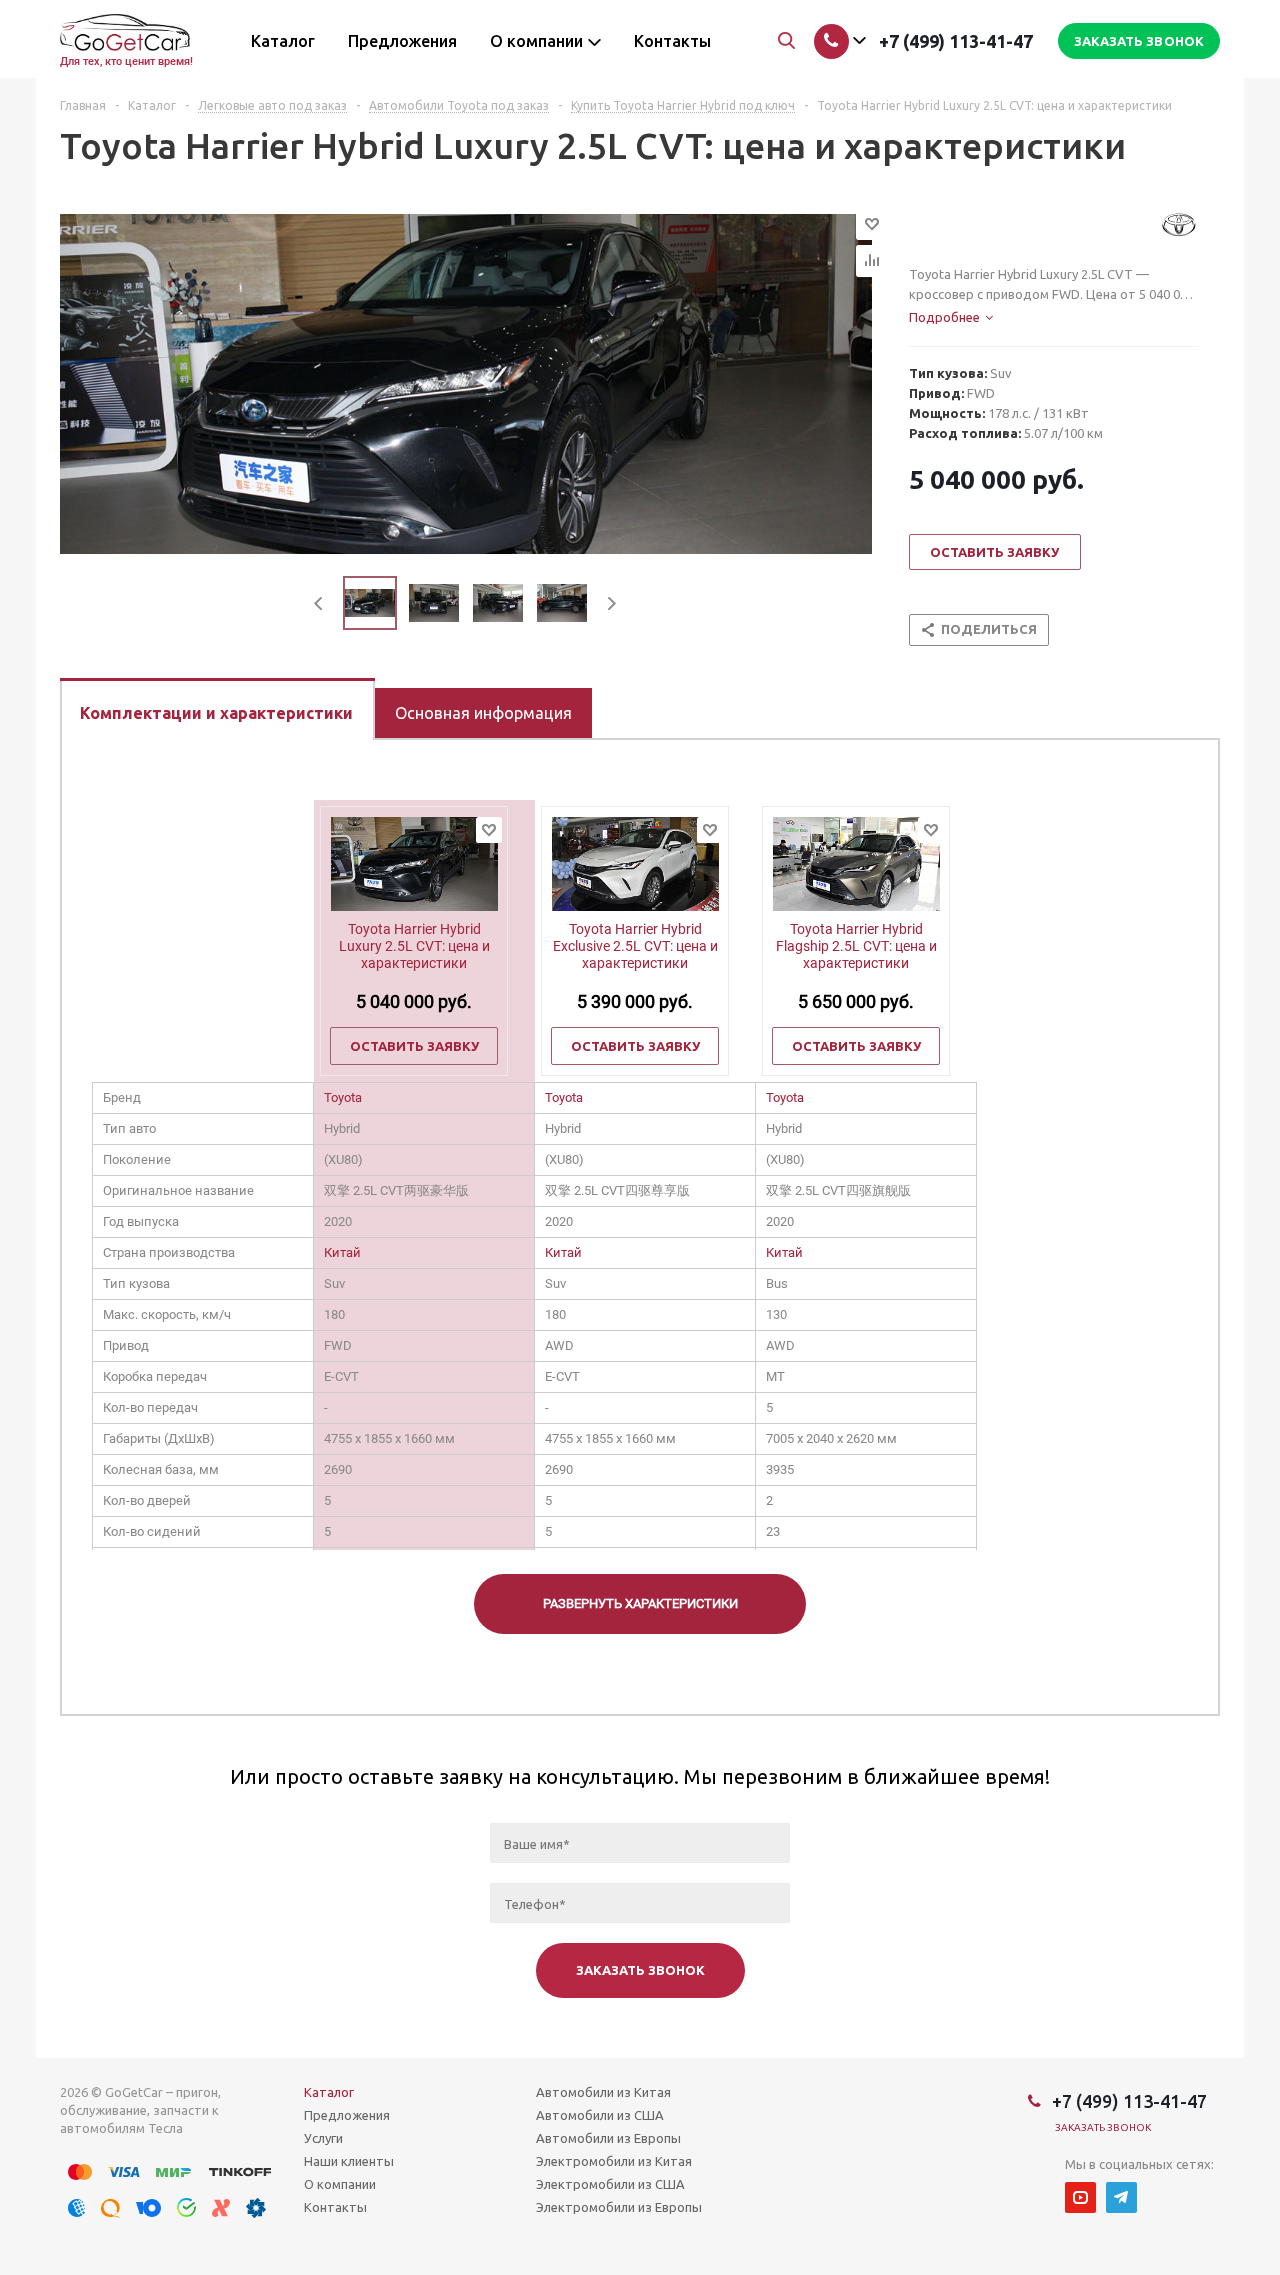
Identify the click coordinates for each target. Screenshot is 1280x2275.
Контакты (335, 2207)
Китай (342, 1252)
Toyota (343, 1097)
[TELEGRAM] (1121, 2197)
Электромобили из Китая (614, 2161)
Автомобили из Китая (603, 2092)
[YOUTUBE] (1080, 2197)
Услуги (323, 2138)
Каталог (329, 2092)
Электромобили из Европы (619, 2207)
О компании (340, 2184)
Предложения (347, 2115)
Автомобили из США (600, 2115)
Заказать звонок (1103, 2127)
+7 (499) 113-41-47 (956, 41)
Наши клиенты (349, 2161)
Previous (319, 603)
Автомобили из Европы (608, 2138)
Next (611, 603)
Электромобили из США (610, 2184)
